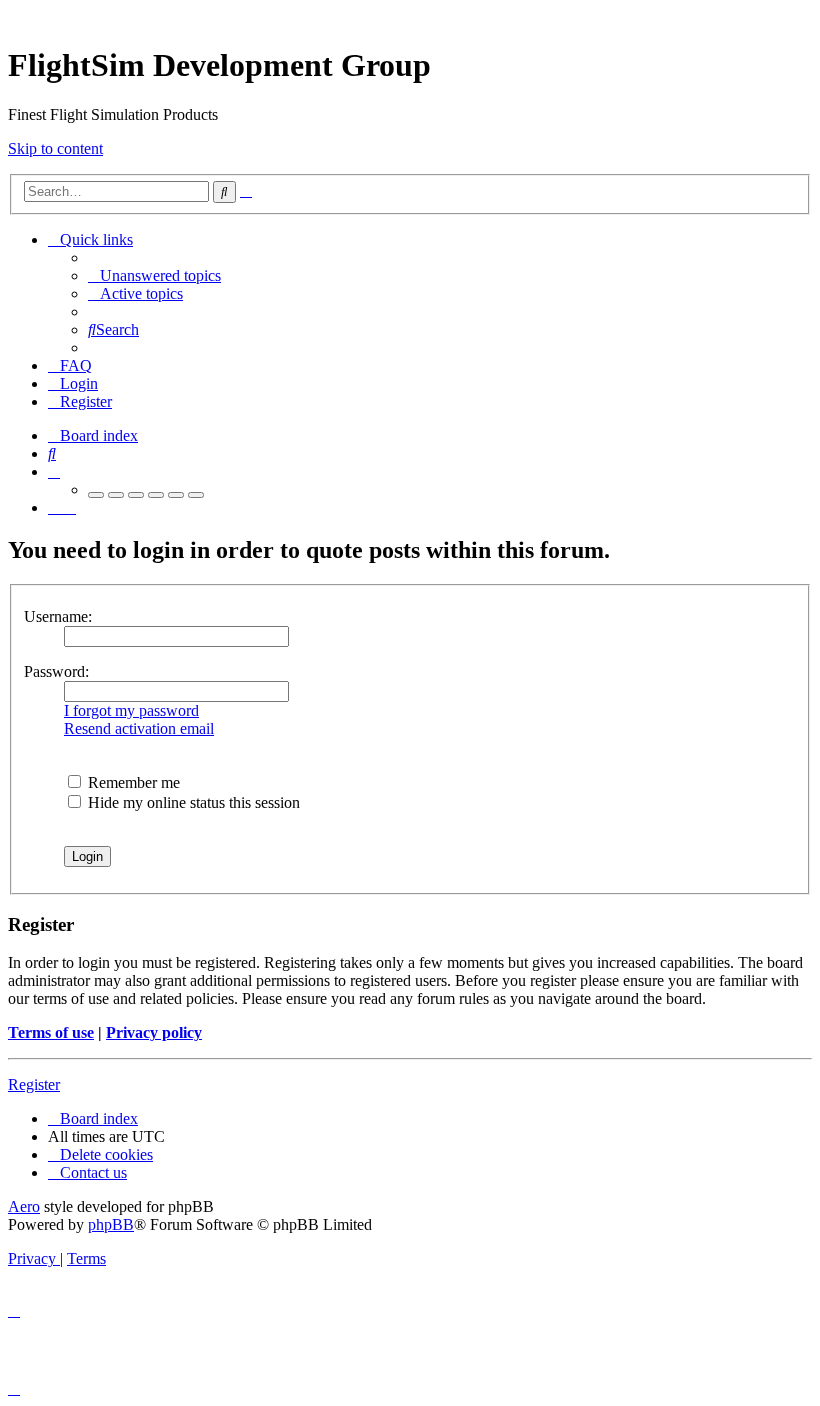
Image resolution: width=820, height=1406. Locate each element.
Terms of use (51, 1032)
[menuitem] (154, 275)
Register (34, 1084)
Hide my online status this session (192, 802)
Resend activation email (139, 728)
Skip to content (55, 148)
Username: (58, 616)
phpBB (111, 1224)
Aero (24, 1206)
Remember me (132, 782)
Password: (56, 671)
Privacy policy (154, 1032)
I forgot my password (131, 710)
